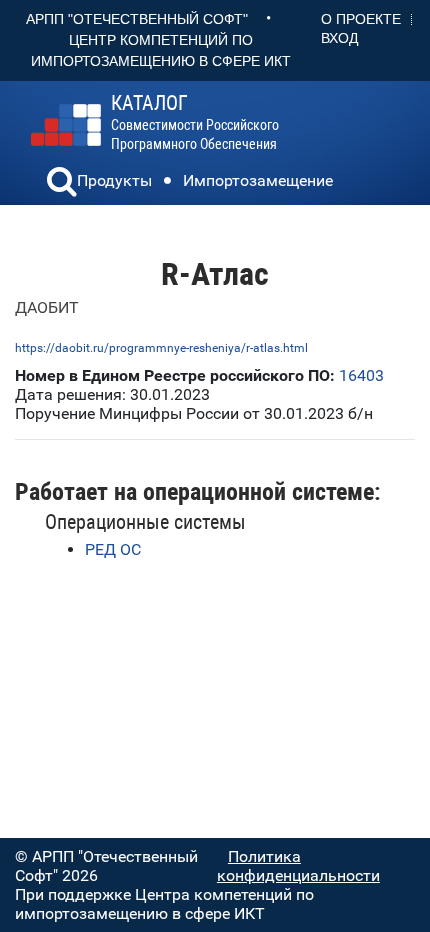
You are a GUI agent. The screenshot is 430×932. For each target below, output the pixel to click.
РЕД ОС (113, 549)
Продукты (114, 180)
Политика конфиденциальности (298, 866)
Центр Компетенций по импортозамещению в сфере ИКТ (161, 50)
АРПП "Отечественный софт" (137, 19)
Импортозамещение (258, 180)
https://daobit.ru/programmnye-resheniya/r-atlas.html (161, 348)
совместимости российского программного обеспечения (195, 122)
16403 (361, 375)
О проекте (361, 19)
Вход (339, 38)
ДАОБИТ (47, 307)
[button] (62, 184)
